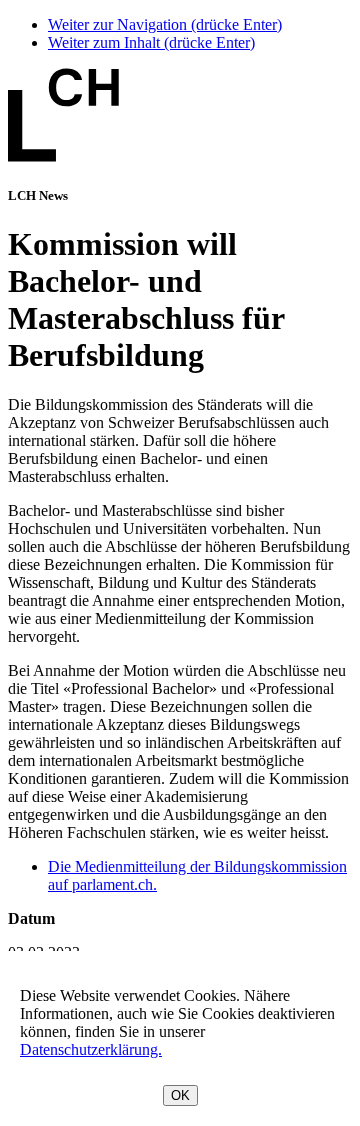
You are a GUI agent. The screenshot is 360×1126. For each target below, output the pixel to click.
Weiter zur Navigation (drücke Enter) (165, 24)
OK (180, 1095)
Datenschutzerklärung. (91, 1049)
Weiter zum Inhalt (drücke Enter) (151, 42)
